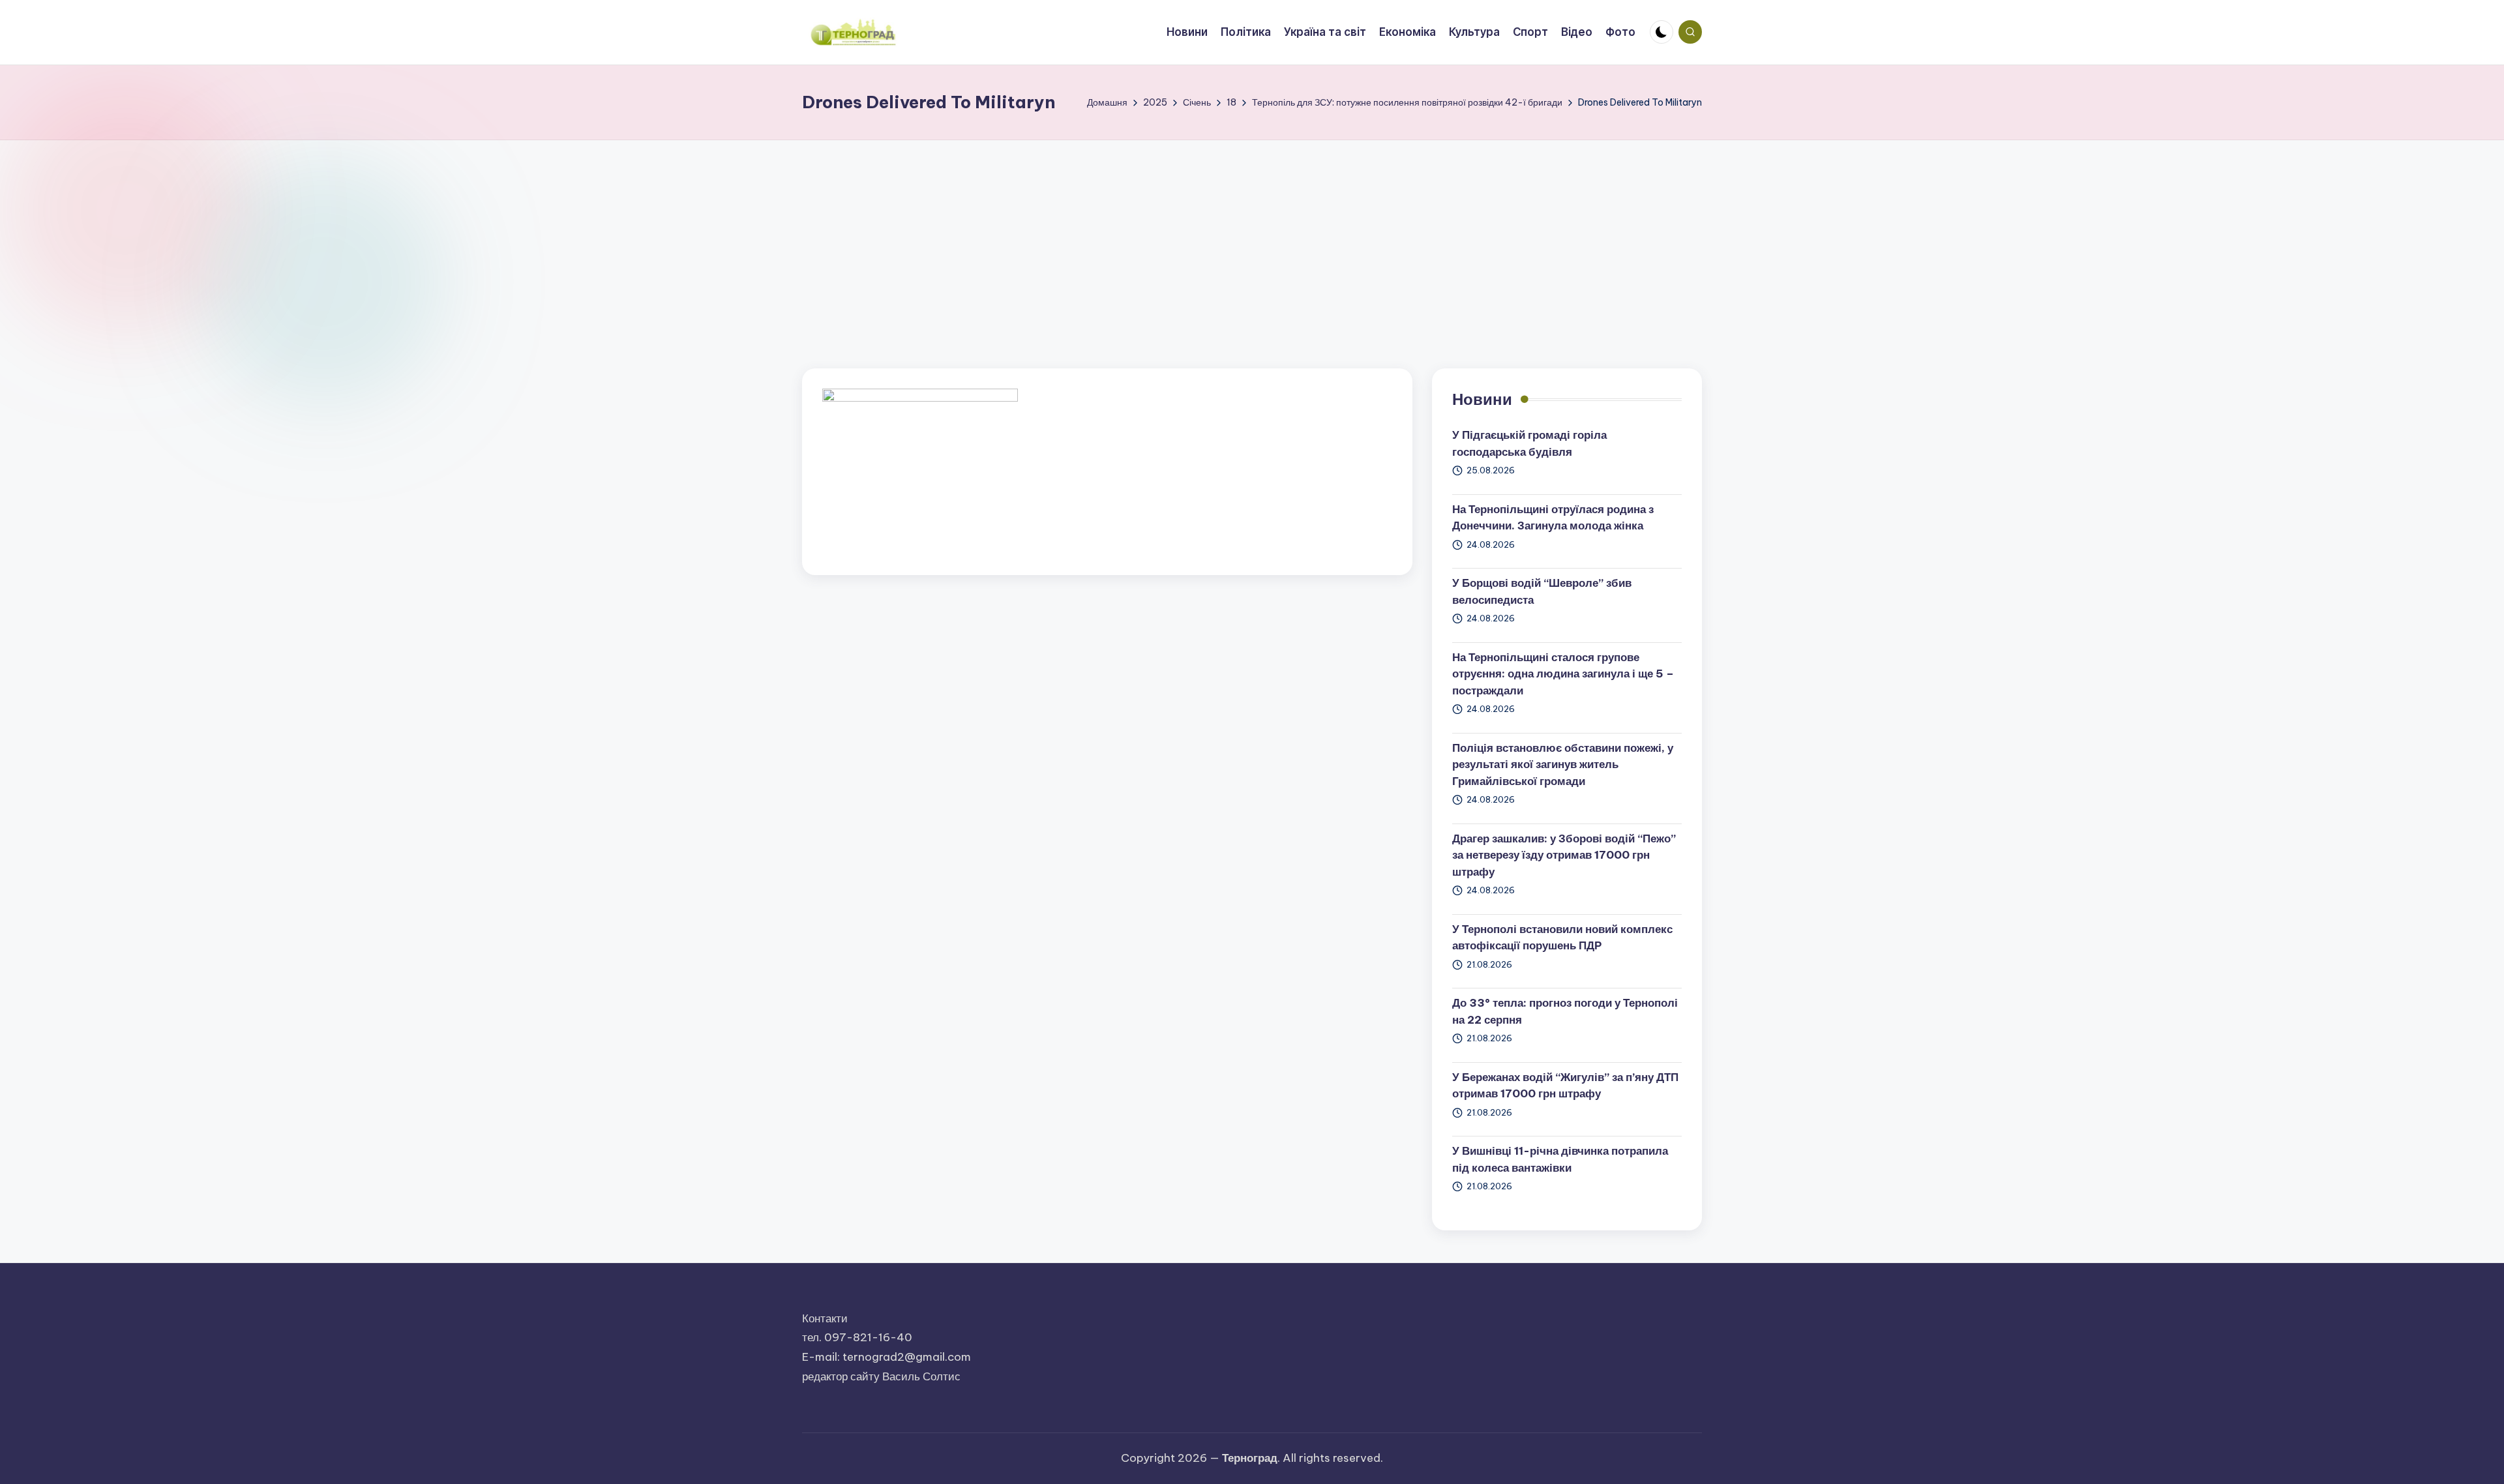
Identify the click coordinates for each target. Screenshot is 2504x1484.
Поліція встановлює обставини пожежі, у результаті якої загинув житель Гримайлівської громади (1563, 764)
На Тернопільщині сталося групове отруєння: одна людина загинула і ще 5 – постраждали (1563, 674)
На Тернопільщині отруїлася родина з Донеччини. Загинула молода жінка (1553, 518)
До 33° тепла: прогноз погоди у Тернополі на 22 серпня (1565, 1011)
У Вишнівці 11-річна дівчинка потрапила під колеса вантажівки (1560, 1159)
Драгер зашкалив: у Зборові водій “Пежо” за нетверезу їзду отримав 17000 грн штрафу (1564, 855)
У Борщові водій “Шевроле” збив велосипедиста (1542, 591)
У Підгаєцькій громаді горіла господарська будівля (1529, 443)
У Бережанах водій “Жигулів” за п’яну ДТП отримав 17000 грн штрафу (1565, 1086)
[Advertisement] (1252, 238)
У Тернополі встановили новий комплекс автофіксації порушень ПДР (1562, 938)
